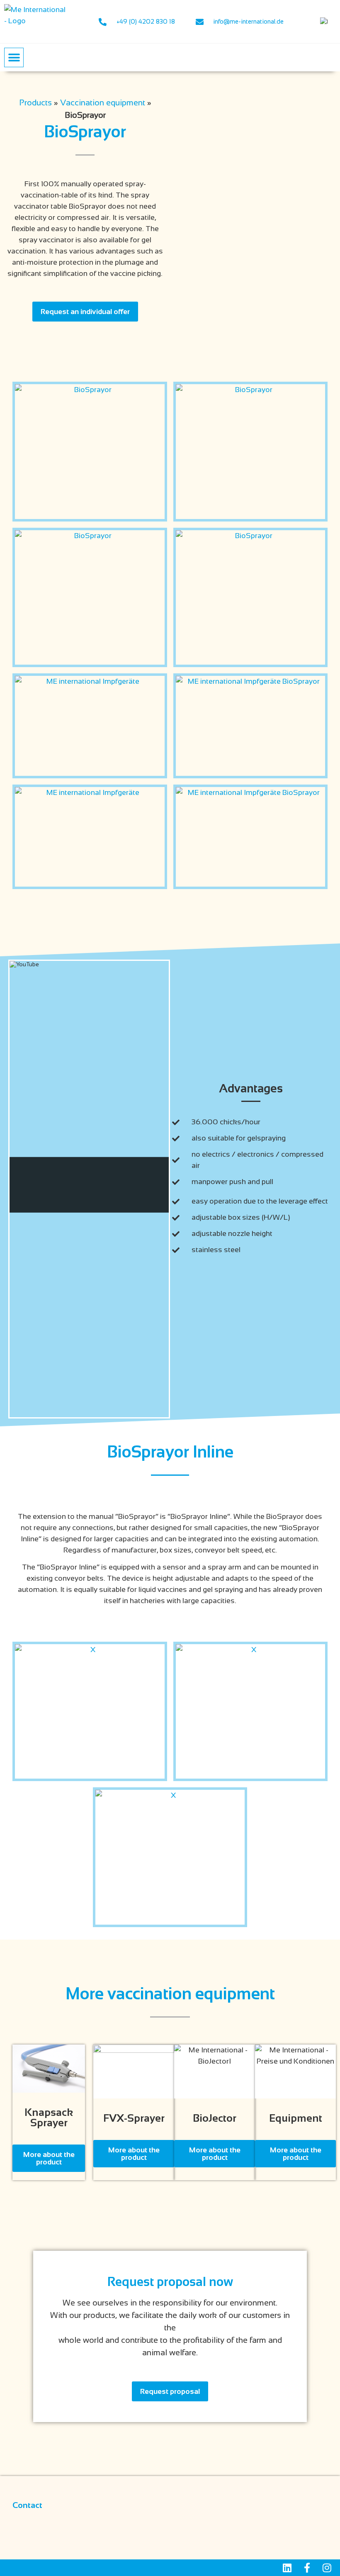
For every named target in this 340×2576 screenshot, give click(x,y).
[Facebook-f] (307, 2568)
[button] (14, 57)
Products (35, 102)
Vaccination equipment (103, 102)
